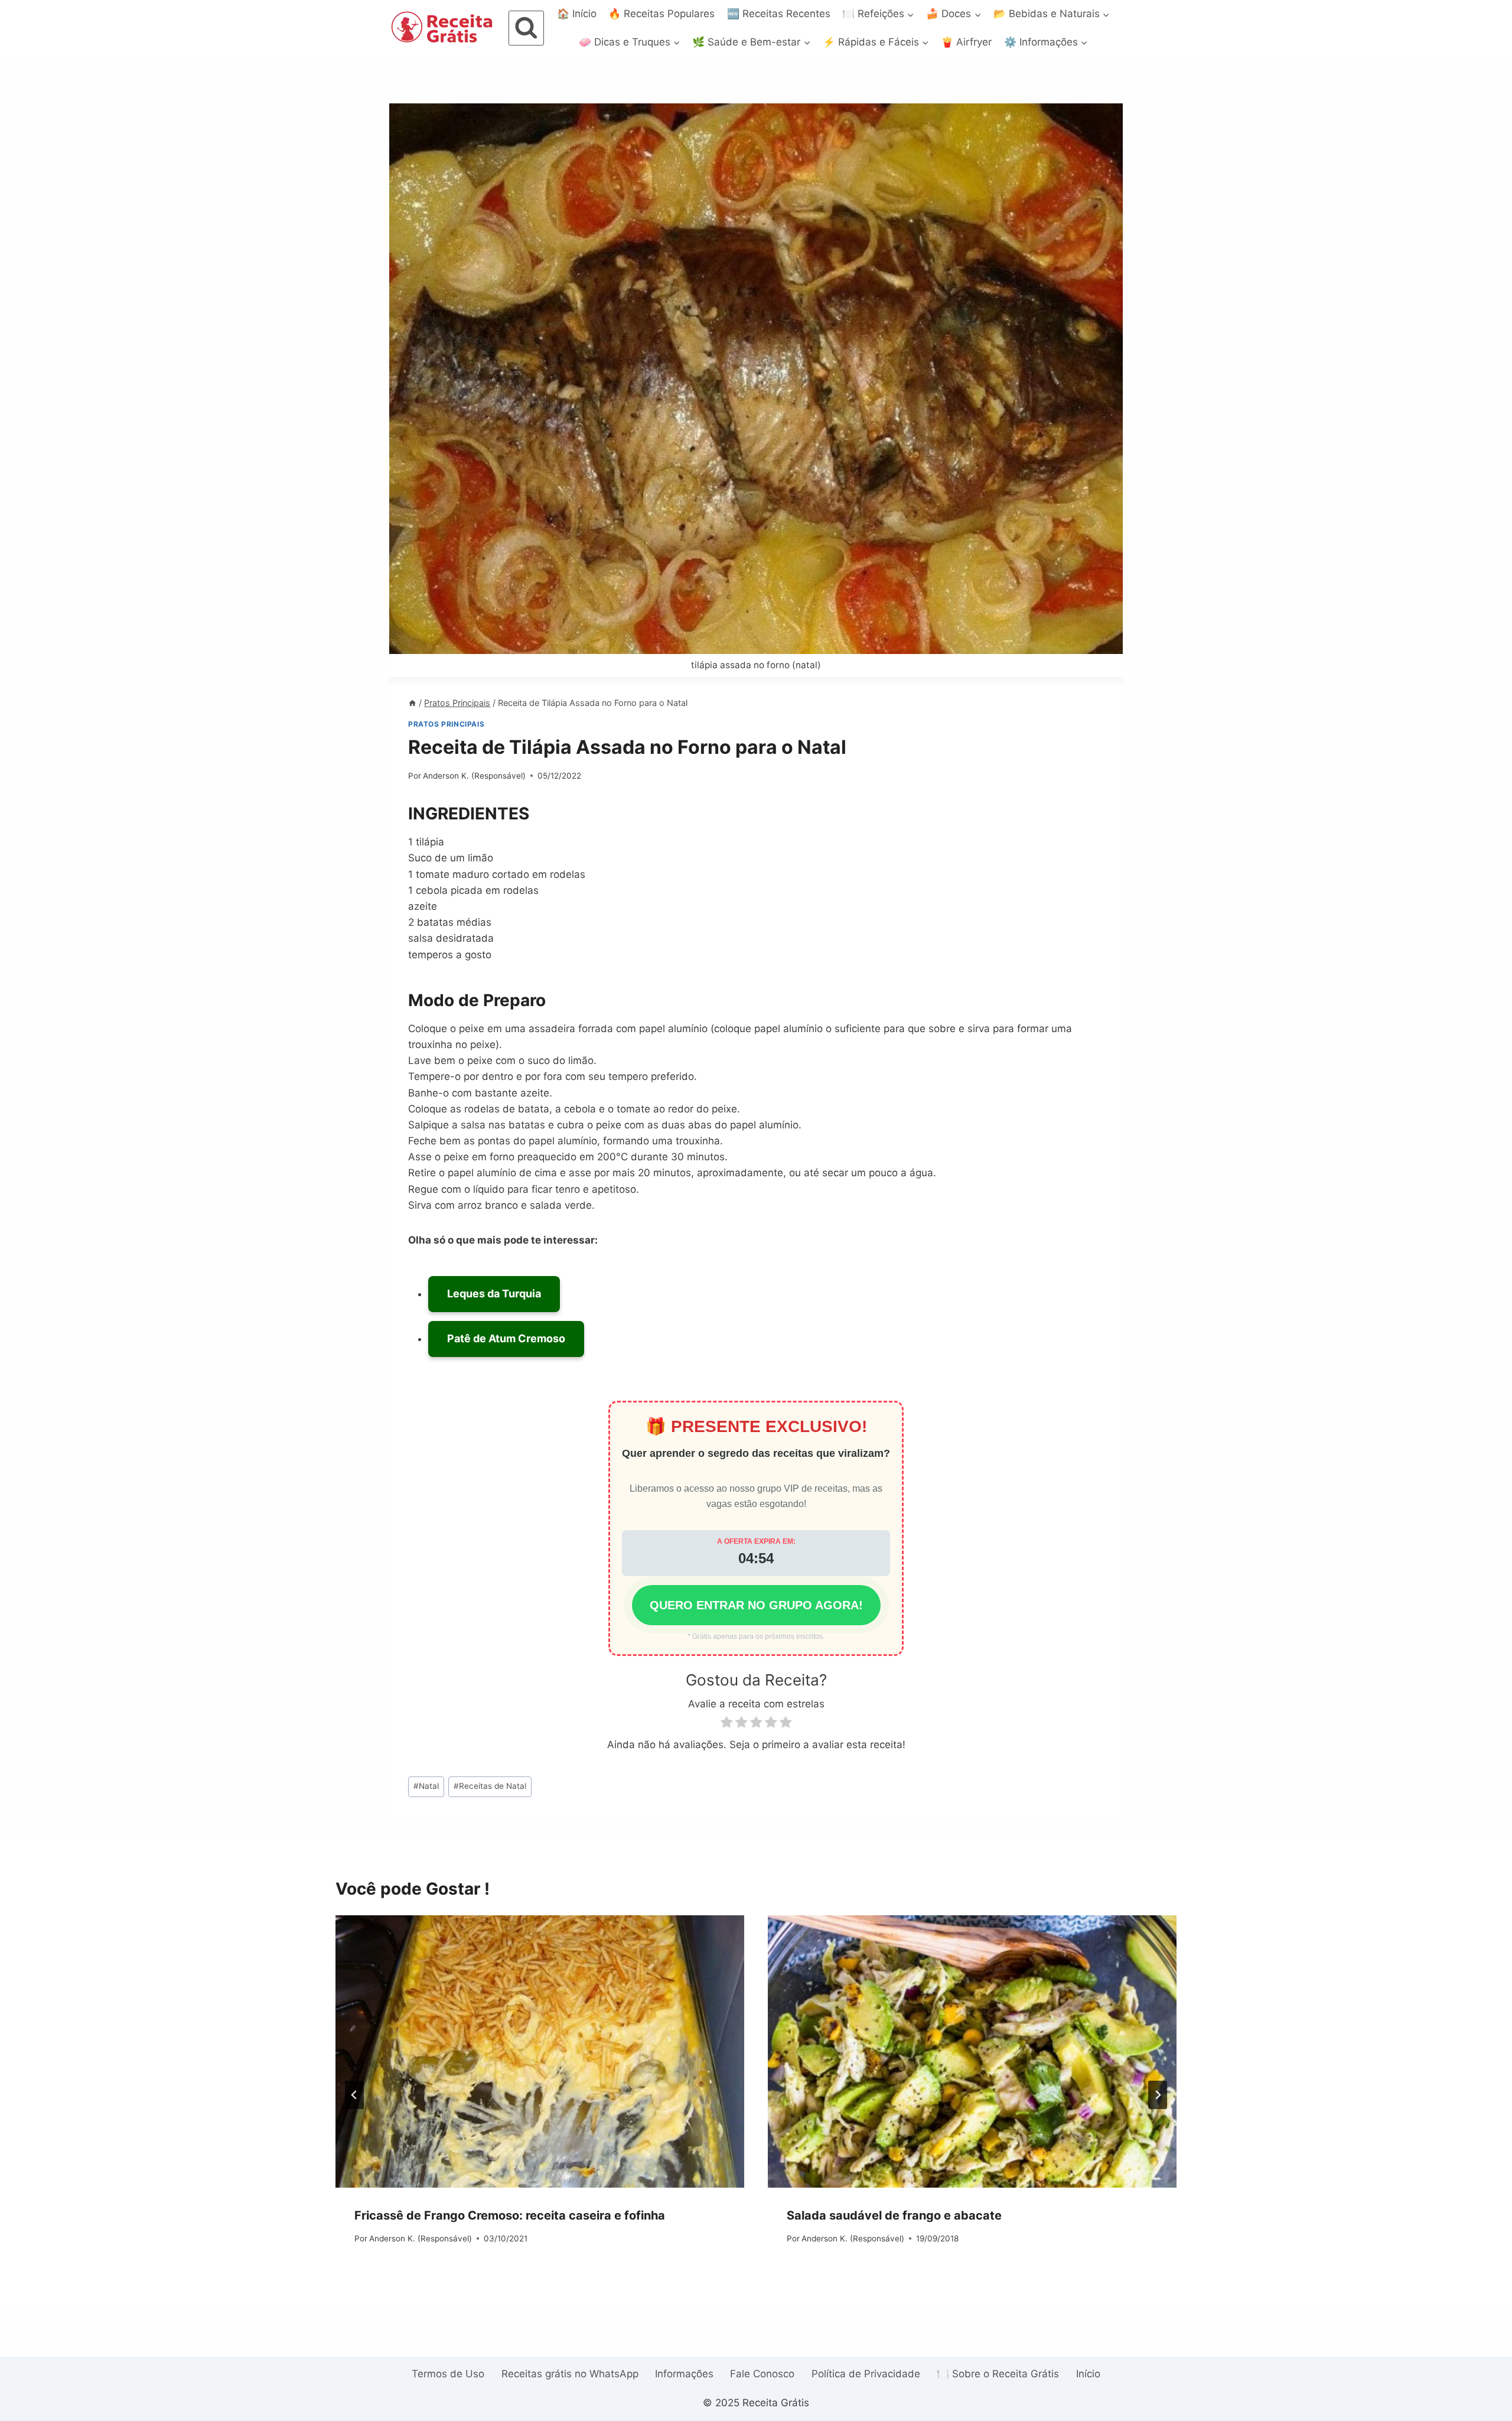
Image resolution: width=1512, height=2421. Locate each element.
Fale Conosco (762, 2374)
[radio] (726, 1724)
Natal (426, 1786)
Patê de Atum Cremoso (506, 1338)
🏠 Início (577, 14)
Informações (684, 2374)
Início (1088, 2374)
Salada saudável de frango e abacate (894, 2215)
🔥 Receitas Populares (661, 14)
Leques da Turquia (494, 1294)
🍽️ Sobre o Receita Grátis (998, 2374)
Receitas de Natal (490, 1786)
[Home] (412, 703)
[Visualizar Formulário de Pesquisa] (526, 28)
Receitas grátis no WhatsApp (570, 2374)
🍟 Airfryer (966, 42)
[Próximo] (1158, 2095)
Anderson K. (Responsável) (474, 776)
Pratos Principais (446, 724)
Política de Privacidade (866, 2374)
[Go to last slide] (354, 2095)
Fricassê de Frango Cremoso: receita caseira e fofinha (510, 2215)
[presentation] (540, 2051)
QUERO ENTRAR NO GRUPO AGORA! (756, 1605)
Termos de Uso (448, 2374)
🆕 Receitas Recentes (779, 14)
